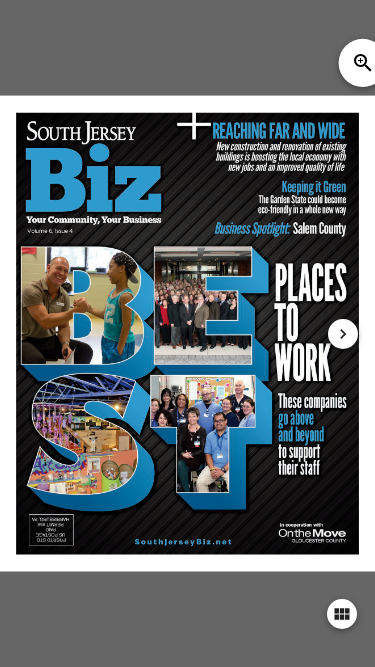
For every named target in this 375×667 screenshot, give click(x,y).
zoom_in (363, 63)
